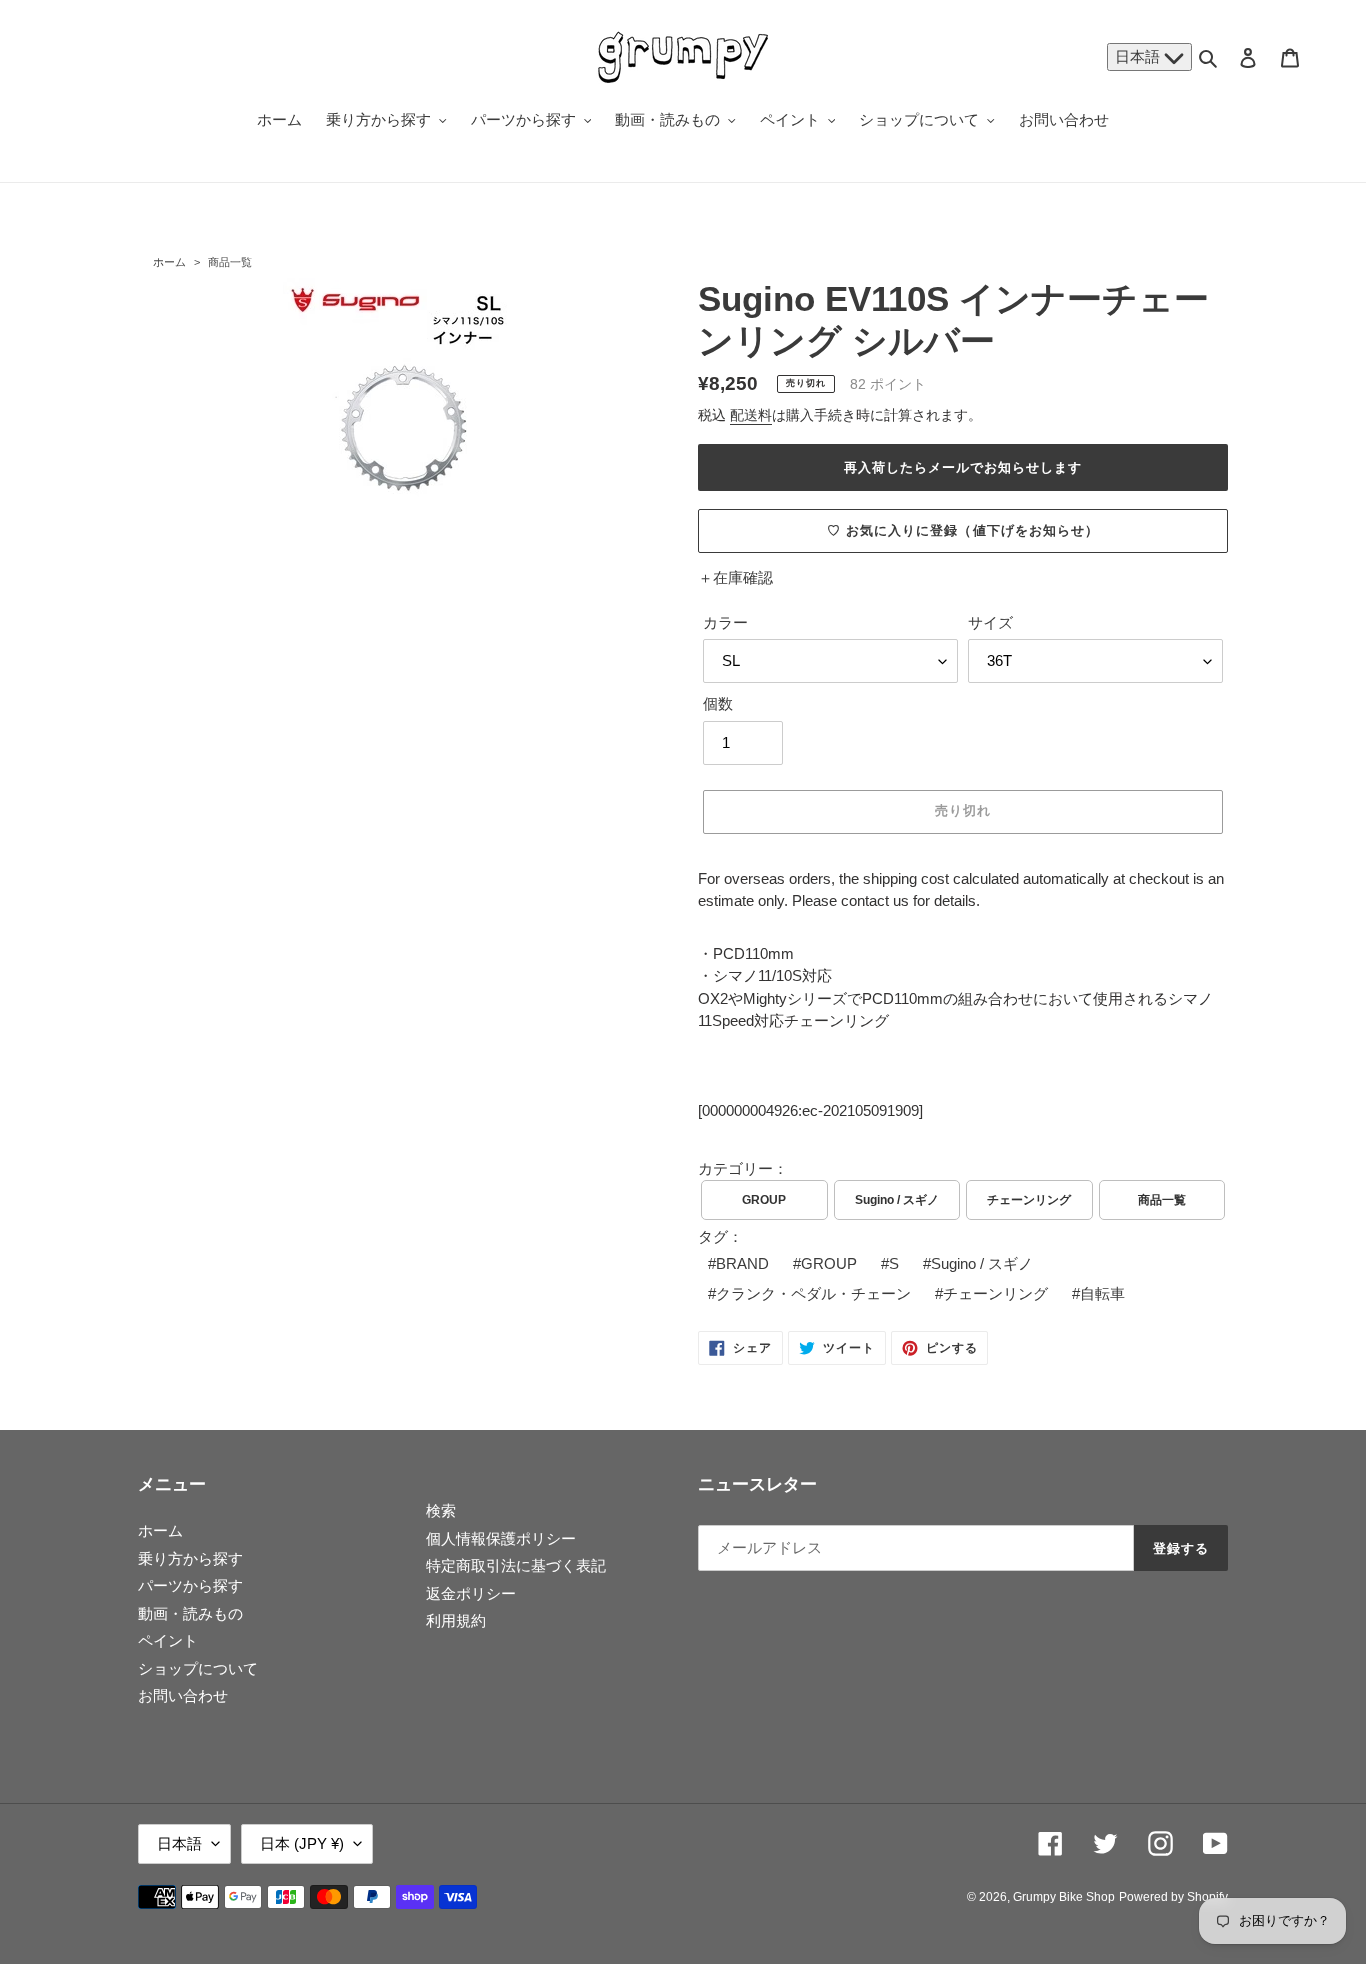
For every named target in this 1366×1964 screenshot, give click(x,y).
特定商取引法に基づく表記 (516, 1565)
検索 (441, 1510)
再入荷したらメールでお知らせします (963, 467)
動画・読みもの (190, 1613)
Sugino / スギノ (897, 1200)
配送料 (751, 415)
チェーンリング (1029, 1200)
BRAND (742, 1263)
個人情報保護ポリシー (501, 1538)
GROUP (764, 1200)
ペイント (168, 1640)
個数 (718, 703)
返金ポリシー (471, 1593)
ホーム (169, 262)
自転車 (1102, 1293)
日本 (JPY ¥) (302, 1843)
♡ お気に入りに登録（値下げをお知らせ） (963, 530)
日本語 (1139, 56)
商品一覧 (230, 262)
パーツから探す (190, 1585)
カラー (725, 622)
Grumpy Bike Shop (1064, 1897)
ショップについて (198, 1668)
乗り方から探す (190, 1558)
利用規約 (456, 1620)
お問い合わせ (183, 1695)
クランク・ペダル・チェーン (813, 1293)
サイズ (990, 622)
